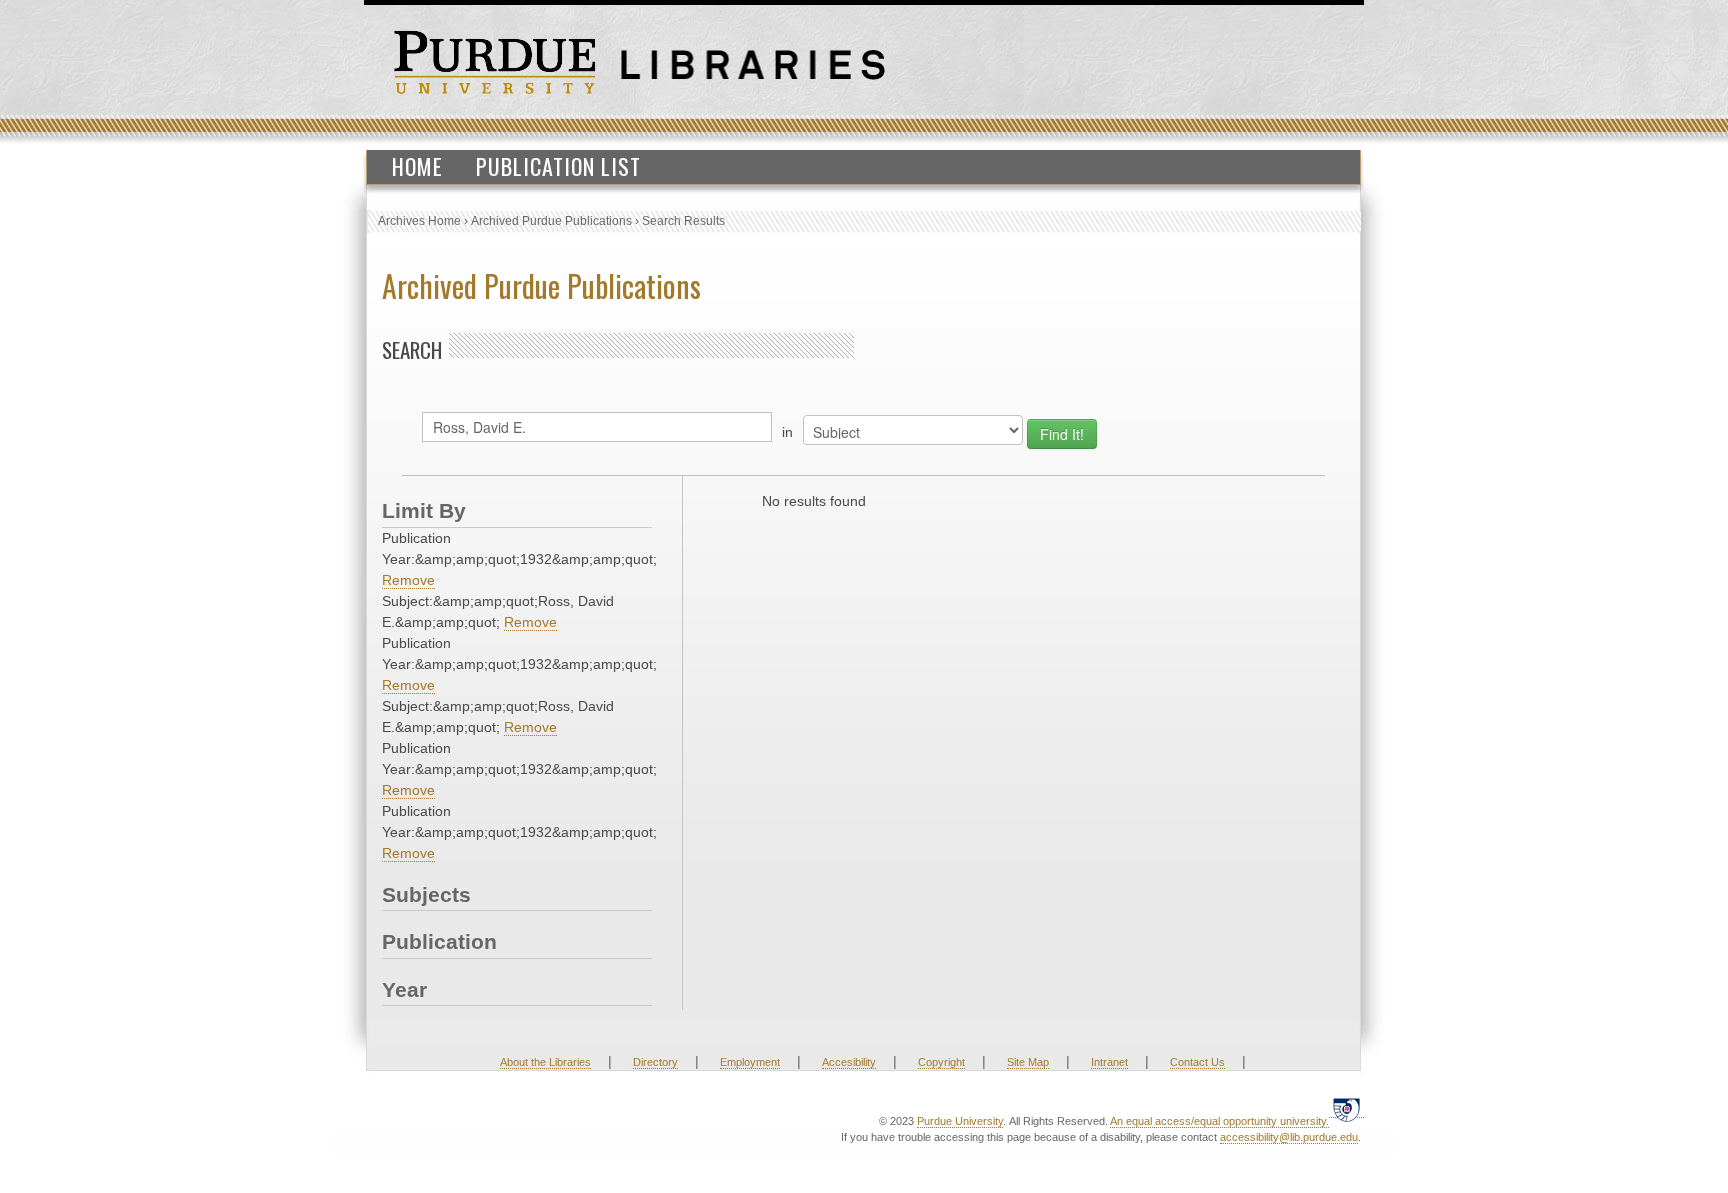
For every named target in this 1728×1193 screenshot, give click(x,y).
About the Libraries (545, 1062)
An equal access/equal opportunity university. (1219, 1121)
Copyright (941, 1062)
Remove (408, 580)
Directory (655, 1062)
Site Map (1028, 1062)
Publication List (558, 166)
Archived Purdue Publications (551, 221)
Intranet (1109, 1062)
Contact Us (1197, 1062)
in (787, 432)
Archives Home (419, 221)
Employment (750, 1062)
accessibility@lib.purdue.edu (1289, 1137)
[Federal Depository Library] (1346, 1109)
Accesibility (849, 1062)
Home (417, 166)
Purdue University (960, 1121)
